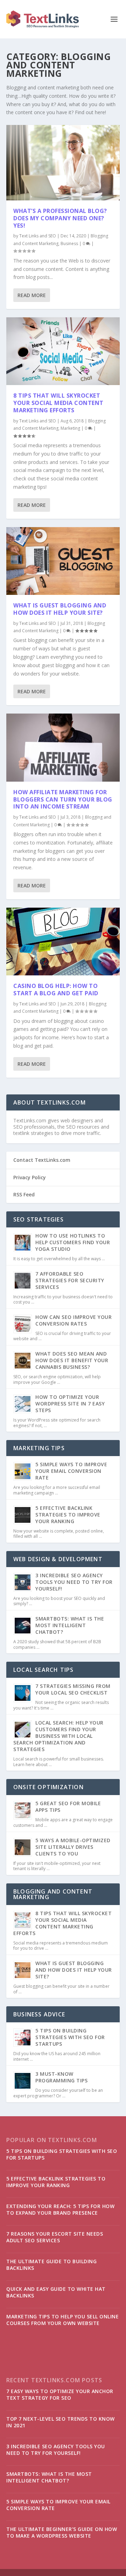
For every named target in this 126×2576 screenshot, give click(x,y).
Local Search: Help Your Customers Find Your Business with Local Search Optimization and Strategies (58, 1736)
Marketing (70, 428)
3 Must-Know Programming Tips (61, 2077)
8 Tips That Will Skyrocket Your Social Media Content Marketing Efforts (58, 403)
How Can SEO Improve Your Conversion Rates (73, 1320)
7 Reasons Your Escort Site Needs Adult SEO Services (55, 2237)
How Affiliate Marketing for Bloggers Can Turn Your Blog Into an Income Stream (63, 799)
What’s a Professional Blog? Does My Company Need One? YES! (60, 218)
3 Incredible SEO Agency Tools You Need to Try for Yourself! (74, 1582)
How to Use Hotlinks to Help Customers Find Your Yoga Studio (73, 1242)
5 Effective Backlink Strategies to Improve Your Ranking (68, 1515)
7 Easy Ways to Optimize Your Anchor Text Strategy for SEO (60, 2394)
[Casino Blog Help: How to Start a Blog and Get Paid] (63, 942)
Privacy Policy (30, 1177)
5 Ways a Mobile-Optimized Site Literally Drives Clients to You (73, 1847)
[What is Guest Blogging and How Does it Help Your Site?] (63, 561)
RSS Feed (24, 1194)
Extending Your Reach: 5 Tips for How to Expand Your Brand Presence (60, 2209)
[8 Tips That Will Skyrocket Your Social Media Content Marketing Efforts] (63, 351)
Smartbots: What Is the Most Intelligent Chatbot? (70, 1625)
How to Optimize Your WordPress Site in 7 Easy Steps (70, 1404)
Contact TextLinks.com (42, 1160)
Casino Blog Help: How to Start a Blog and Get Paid (56, 990)
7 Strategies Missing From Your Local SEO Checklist (73, 1689)
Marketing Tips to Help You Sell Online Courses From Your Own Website (62, 2320)
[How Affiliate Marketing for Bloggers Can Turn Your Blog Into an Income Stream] (63, 747)
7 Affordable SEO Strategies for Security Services (70, 1280)
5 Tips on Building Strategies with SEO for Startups (70, 2037)
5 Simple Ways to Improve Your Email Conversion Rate (71, 1471)
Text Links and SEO (38, 236)
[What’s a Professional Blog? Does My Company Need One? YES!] (63, 163)
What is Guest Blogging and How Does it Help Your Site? (60, 609)
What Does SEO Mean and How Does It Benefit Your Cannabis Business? (72, 1360)
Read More (32, 295)
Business (69, 243)
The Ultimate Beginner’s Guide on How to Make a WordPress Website (62, 2532)
